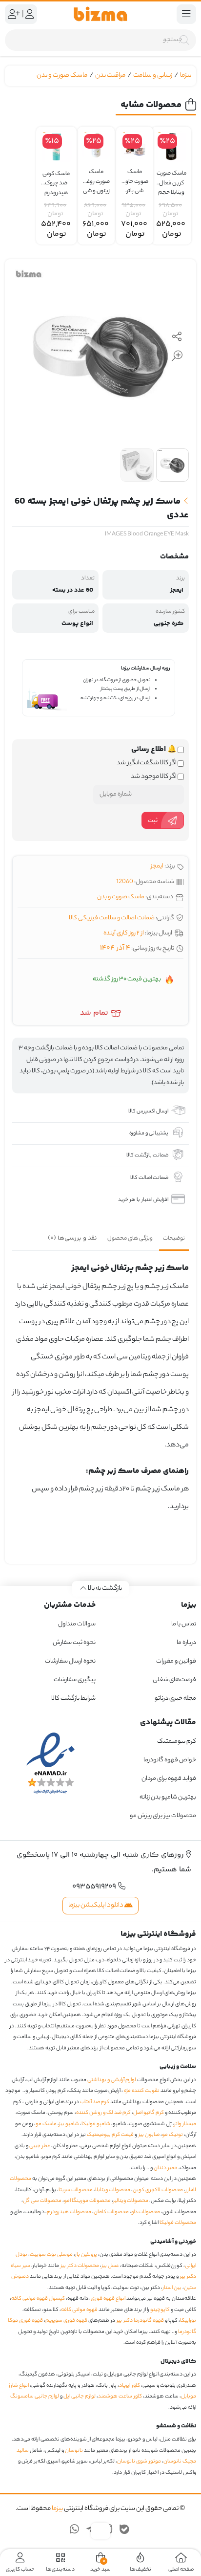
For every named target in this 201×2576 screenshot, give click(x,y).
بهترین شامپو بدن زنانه (167, 1797)
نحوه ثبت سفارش (74, 1643)
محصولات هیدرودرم (69, 2212)
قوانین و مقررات (176, 1661)
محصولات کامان (111, 2212)
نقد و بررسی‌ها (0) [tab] (72, 1238)
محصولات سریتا (76, 2190)
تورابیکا (188, 2321)
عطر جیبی (40, 2146)
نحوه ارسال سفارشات (70, 1661)
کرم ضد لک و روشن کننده (103, 2113)
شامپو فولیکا (96, 2124)
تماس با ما (184, 1624)
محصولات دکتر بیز (80, 2266)
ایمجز (157, 866)
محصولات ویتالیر (131, 2201)
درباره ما (186, 1643)
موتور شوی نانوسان (139, 2462)
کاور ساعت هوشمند (120, 2397)
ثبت (153, 821)
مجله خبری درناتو (175, 1699)
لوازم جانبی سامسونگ (35, 2397)
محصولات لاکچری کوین (158, 2190)
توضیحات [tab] (174, 1239)
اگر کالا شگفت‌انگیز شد (147, 763)
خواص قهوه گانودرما (170, 1760)
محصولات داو (146, 2212)
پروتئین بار (86, 2255)
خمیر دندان (166, 2168)
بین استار (172, 2288)
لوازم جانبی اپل (80, 2397)
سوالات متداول (77, 1624)
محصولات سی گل (42, 2201)
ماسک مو (46, 2124)
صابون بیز (149, 2135)
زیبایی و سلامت (153, 76)
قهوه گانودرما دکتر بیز (140, 2321)
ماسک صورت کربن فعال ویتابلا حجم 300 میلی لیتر (171, 179)
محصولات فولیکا (178, 2223)
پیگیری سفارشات (75, 1680)
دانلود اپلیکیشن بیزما (96, 1905)
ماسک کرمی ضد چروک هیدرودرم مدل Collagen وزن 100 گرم (56, 179)
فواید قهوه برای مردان (169, 1779)
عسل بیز (110, 2266)
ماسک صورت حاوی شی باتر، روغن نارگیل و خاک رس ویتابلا (135, 177)
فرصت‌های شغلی (174, 1680)
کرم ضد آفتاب (95, 2102)
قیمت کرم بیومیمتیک (110, 2135)
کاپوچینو (160, 2310)
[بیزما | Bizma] (100, 14)
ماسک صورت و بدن (62, 76)
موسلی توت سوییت (51, 2255)
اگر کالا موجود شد (154, 777)
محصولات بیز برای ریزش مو (163, 1816)
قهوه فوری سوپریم (66, 2321)
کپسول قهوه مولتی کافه (38, 2299)
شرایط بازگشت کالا (73, 1699)
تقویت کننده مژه (142, 2091)
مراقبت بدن (110, 76)
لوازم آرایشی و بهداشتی (112, 2080)
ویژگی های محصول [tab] (130, 1239)
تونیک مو (172, 2135)
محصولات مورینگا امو (87, 2201)
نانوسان (74, 2451)
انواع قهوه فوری (108, 2299)
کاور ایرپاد (130, 2386)
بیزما (186, 76)
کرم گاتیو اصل (149, 2113)
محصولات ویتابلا (113, 2190)
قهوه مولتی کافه (79, 2310)
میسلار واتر (185, 2124)
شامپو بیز (69, 2124)
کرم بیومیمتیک (177, 1742)
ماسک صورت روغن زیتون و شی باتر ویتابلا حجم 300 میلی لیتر (96, 177)
